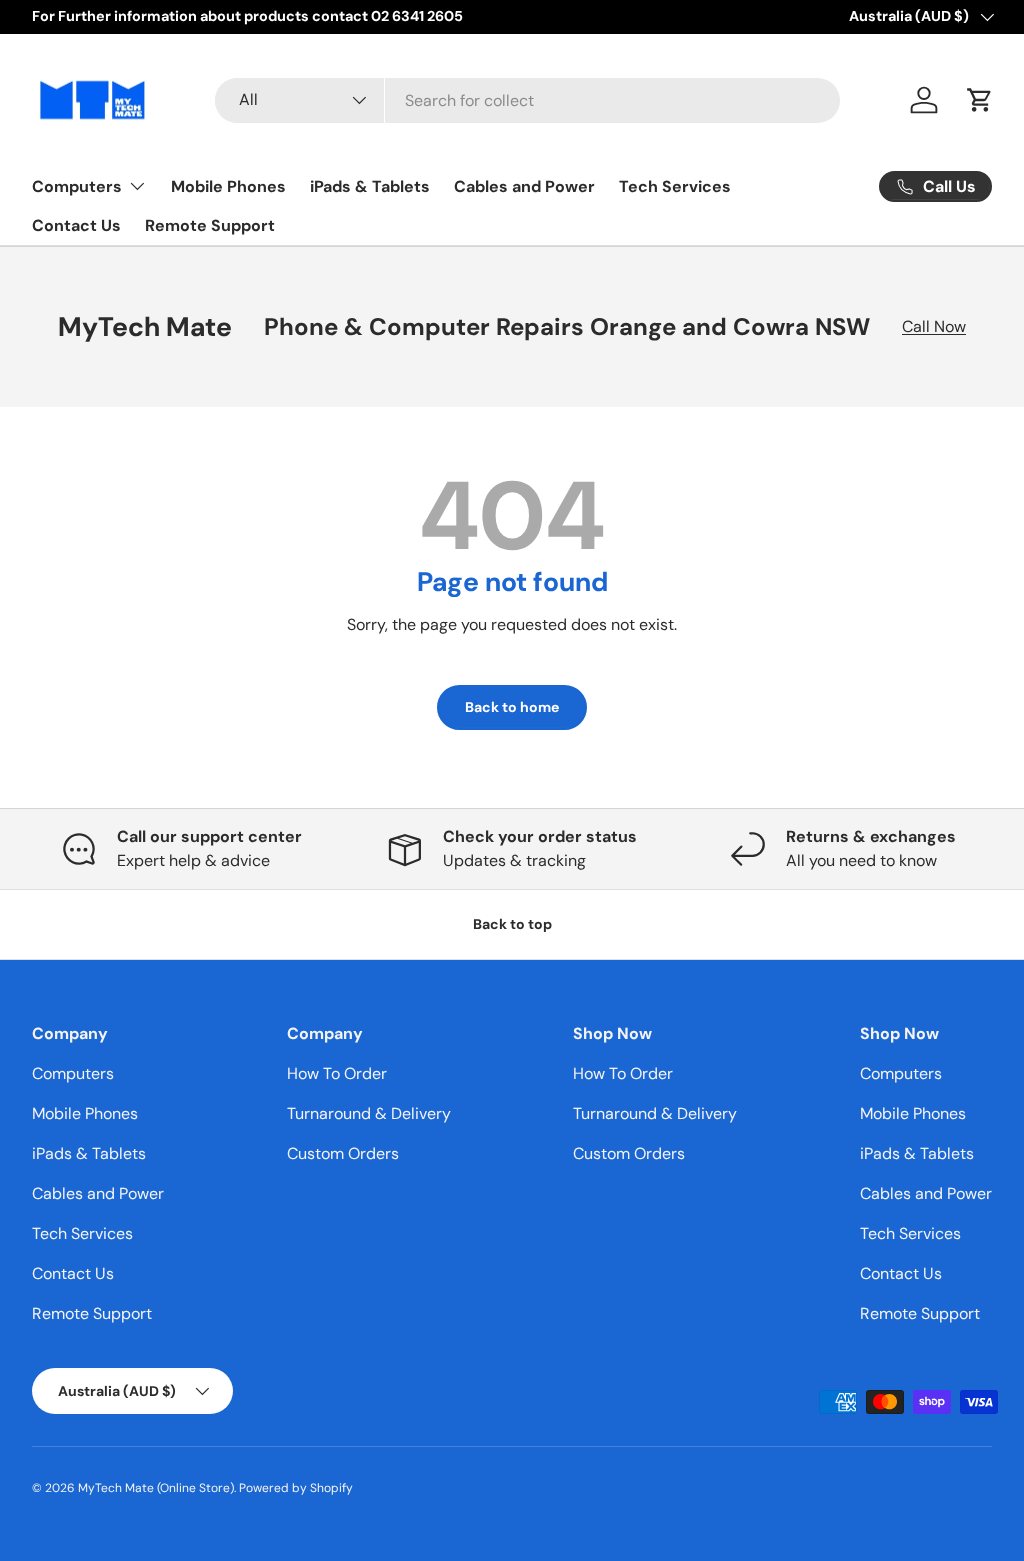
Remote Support (210, 225)
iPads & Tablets (370, 186)
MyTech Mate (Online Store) (156, 1488)
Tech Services (675, 186)
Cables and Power (524, 186)
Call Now (934, 326)
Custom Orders (343, 1153)
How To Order (337, 1073)
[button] (980, 100)
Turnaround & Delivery (369, 1113)
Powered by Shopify (296, 1488)
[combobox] (527, 100)
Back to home (512, 707)
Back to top (512, 924)
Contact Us (76, 225)
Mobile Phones (228, 186)
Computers (73, 1073)
